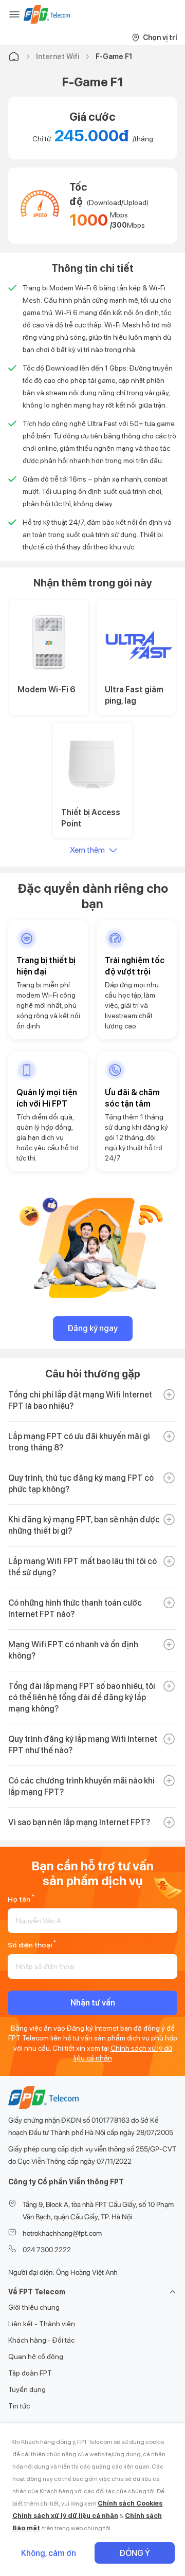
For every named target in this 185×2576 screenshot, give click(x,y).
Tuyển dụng (27, 2389)
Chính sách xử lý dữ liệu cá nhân (65, 2516)
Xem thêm (87, 850)
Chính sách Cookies (130, 2503)
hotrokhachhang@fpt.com (62, 2233)
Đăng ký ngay (92, 1328)
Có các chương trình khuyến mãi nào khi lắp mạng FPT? (81, 1786)
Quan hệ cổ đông (36, 2357)
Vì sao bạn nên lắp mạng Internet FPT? (79, 1822)
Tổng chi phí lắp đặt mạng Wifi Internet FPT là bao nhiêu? (80, 1400)
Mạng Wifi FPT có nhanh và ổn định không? (73, 1650)
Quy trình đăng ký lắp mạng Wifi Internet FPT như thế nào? (83, 1745)
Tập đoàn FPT (30, 2373)
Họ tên (21, 1898)
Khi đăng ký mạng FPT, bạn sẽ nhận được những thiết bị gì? (84, 1525)
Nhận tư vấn (93, 2003)
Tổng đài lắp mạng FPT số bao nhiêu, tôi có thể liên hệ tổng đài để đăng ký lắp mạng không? (82, 1697)
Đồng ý (135, 2553)
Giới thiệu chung (34, 2307)
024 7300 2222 (47, 2250)
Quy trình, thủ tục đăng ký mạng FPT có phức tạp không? (81, 1484)
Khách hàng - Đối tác (41, 2340)
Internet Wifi (58, 57)
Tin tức (19, 2406)
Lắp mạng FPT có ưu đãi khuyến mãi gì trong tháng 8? (79, 1442)
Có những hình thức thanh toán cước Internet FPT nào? (75, 1608)
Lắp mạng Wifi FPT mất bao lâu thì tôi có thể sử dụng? (82, 1567)
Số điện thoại (32, 1944)
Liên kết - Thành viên (42, 2324)
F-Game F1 (114, 57)
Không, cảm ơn (49, 2553)
